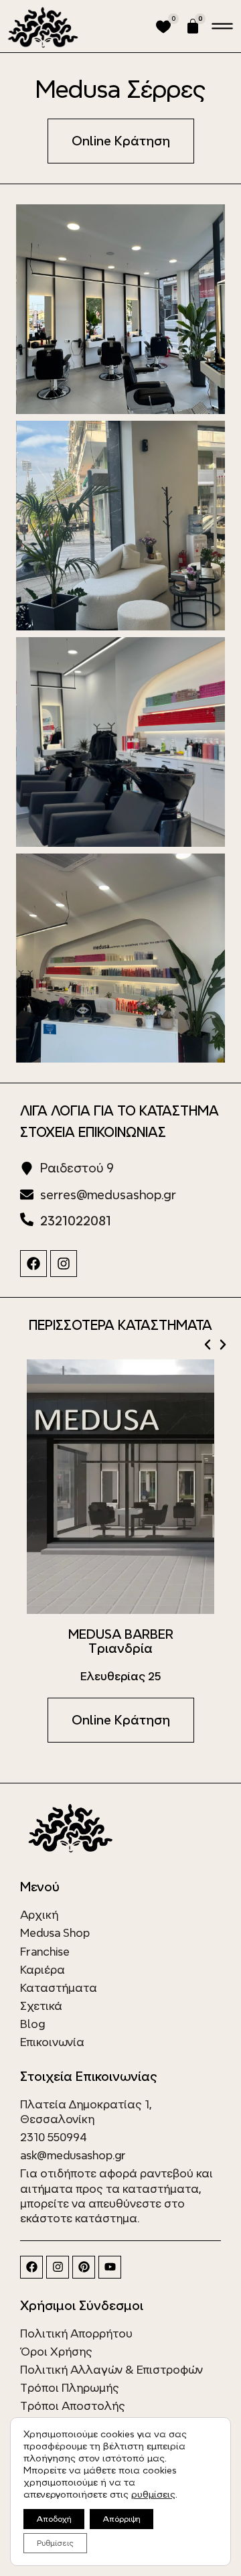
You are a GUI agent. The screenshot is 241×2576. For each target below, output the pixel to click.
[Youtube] (110, 2267)
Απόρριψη (122, 2519)
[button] (208, 1345)
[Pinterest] (84, 2267)
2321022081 (76, 1221)
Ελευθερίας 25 (120, 1676)
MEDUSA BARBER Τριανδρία (121, 1641)
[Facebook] (33, 1264)
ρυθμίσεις (153, 2494)
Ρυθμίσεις (55, 2543)
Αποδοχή (54, 2519)
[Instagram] (64, 1264)
